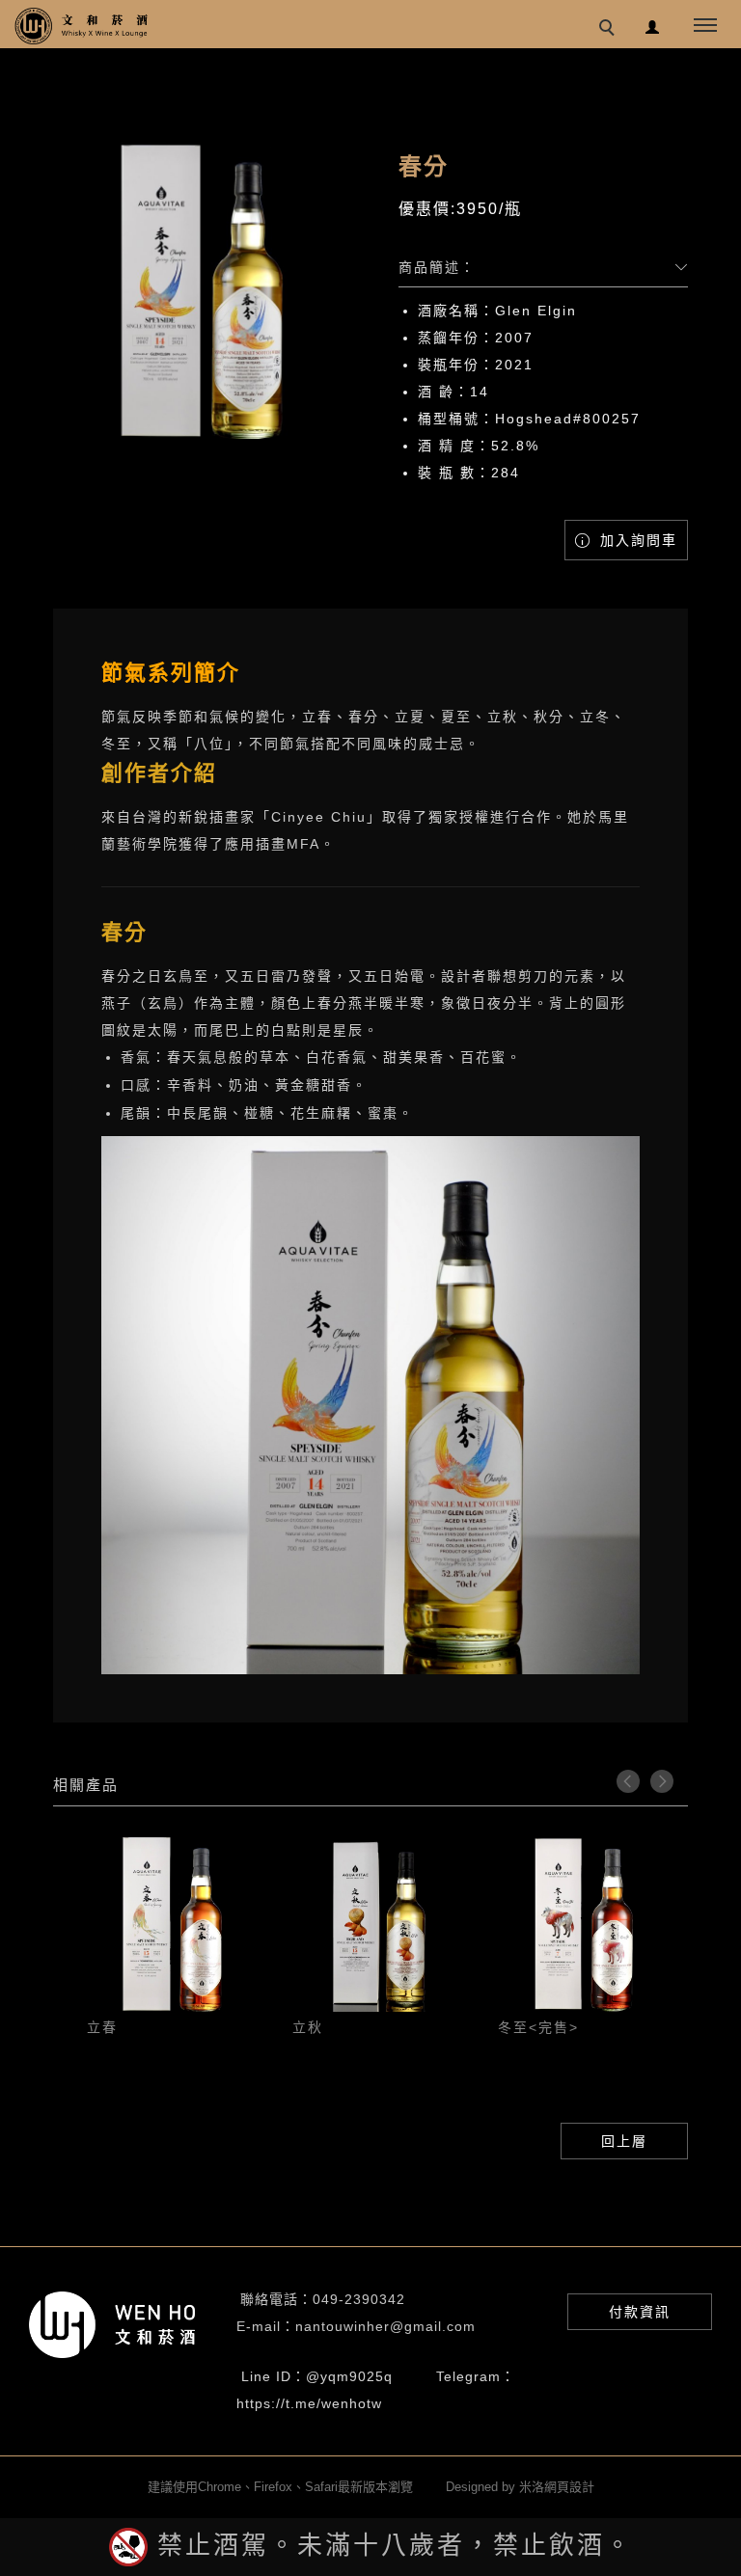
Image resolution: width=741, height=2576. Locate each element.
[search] (610, 30)
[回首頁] (82, 26)
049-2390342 (359, 2299)
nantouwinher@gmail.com (385, 2326)
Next (662, 1781)
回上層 (624, 2141)
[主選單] (705, 26)
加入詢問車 (636, 540)
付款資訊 (640, 2312)
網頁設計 (569, 2487)
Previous (628, 1781)
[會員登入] (653, 25)
